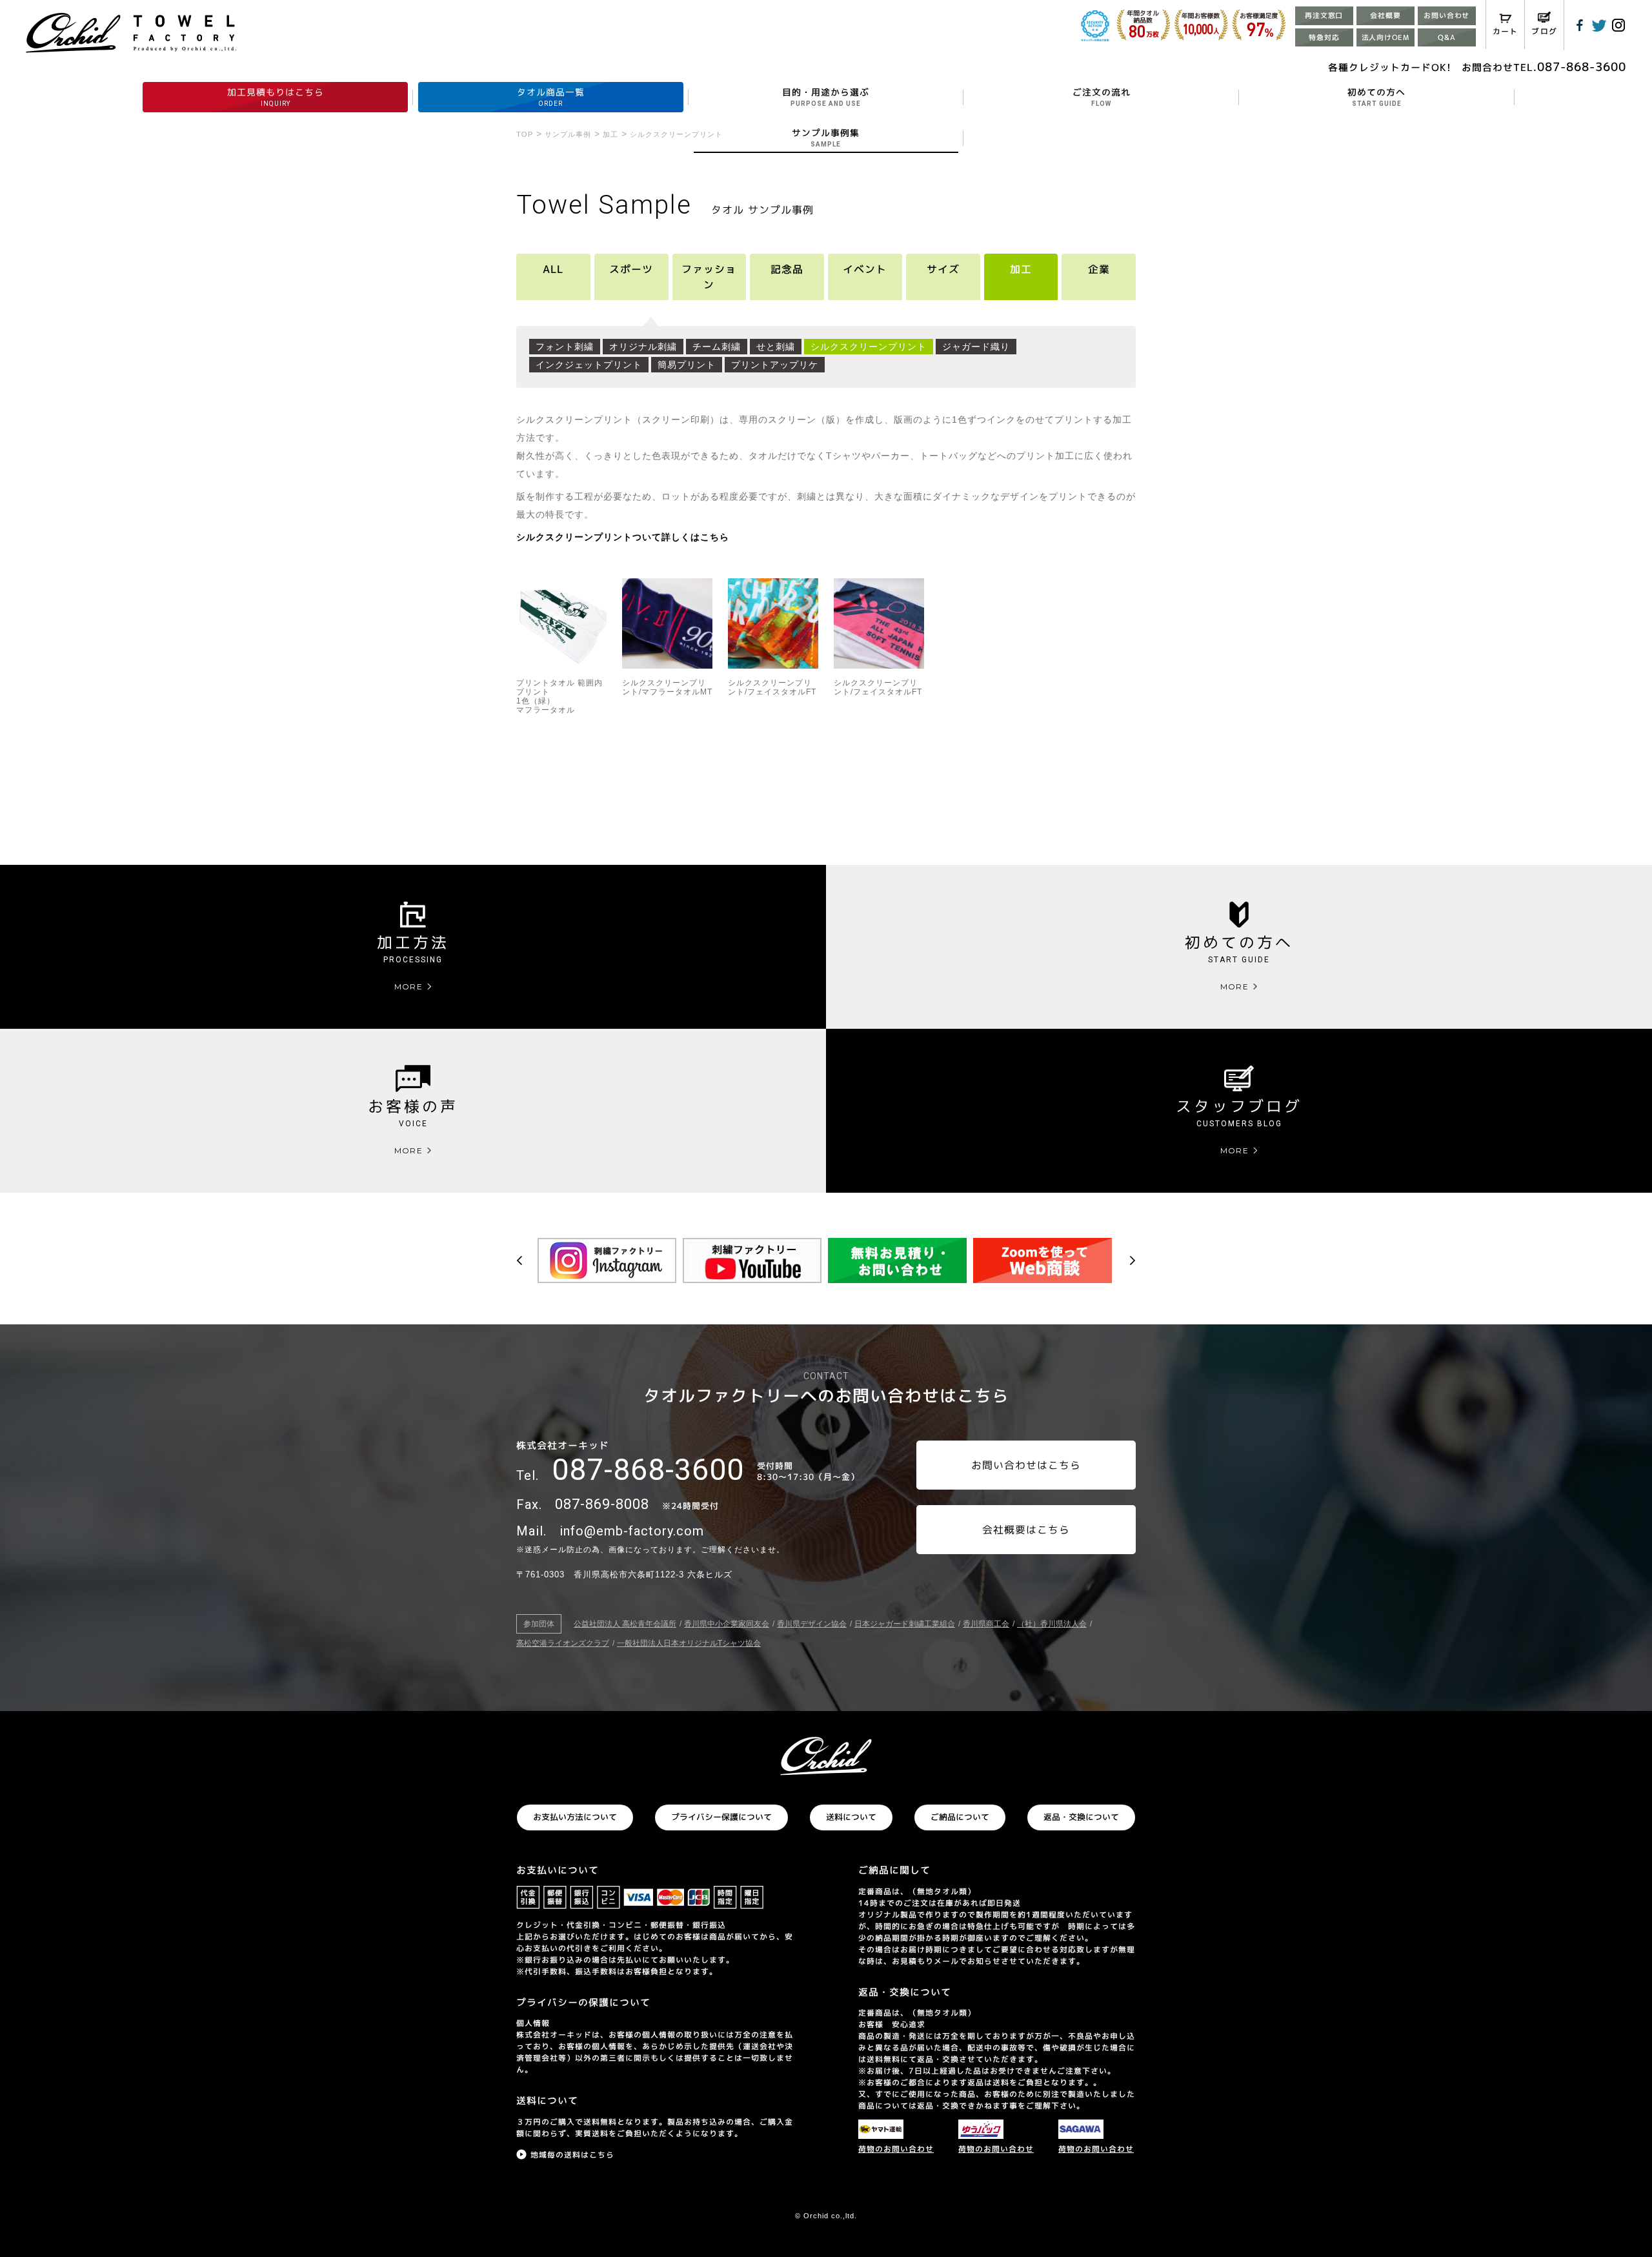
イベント (865, 269)
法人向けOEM (1385, 37)
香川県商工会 (986, 1624)
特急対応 (1324, 37)
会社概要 (1385, 15)
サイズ (943, 269)
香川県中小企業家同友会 (727, 1624)
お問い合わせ (1446, 15)
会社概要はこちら (1026, 1530)
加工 (1021, 269)
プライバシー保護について (721, 1817)
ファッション (709, 277)
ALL (553, 269)
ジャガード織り (976, 347)
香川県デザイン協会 (812, 1624)
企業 (1099, 269)
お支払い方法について (575, 1817)
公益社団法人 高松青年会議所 (625, 1624)
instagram (1618, 25)
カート (1506, 31)
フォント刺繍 (565, 347)
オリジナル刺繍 (643, 347)
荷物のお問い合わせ (896, 2149)
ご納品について (960, 1817)
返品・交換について (1081, 1817)
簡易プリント (687, 365)
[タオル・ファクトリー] (826, 1756)
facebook (1580, 25)
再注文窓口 (1324, 15)
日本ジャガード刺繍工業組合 (905, 1624)
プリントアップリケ (775, 365)
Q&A (1446, 37)
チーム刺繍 (717, 347)
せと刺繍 (776, 347)
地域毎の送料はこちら (572, 2155)
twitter (1599, 25)
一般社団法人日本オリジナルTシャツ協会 (689, 1643)
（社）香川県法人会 (1052, 1624)
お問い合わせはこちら (1026, 1465)
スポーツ (631, 269)
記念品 (787, 269)
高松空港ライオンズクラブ (563, 1643)
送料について (851, 1817)
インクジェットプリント (589, 365)
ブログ (1544, 31)
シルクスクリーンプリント (869, 347)
